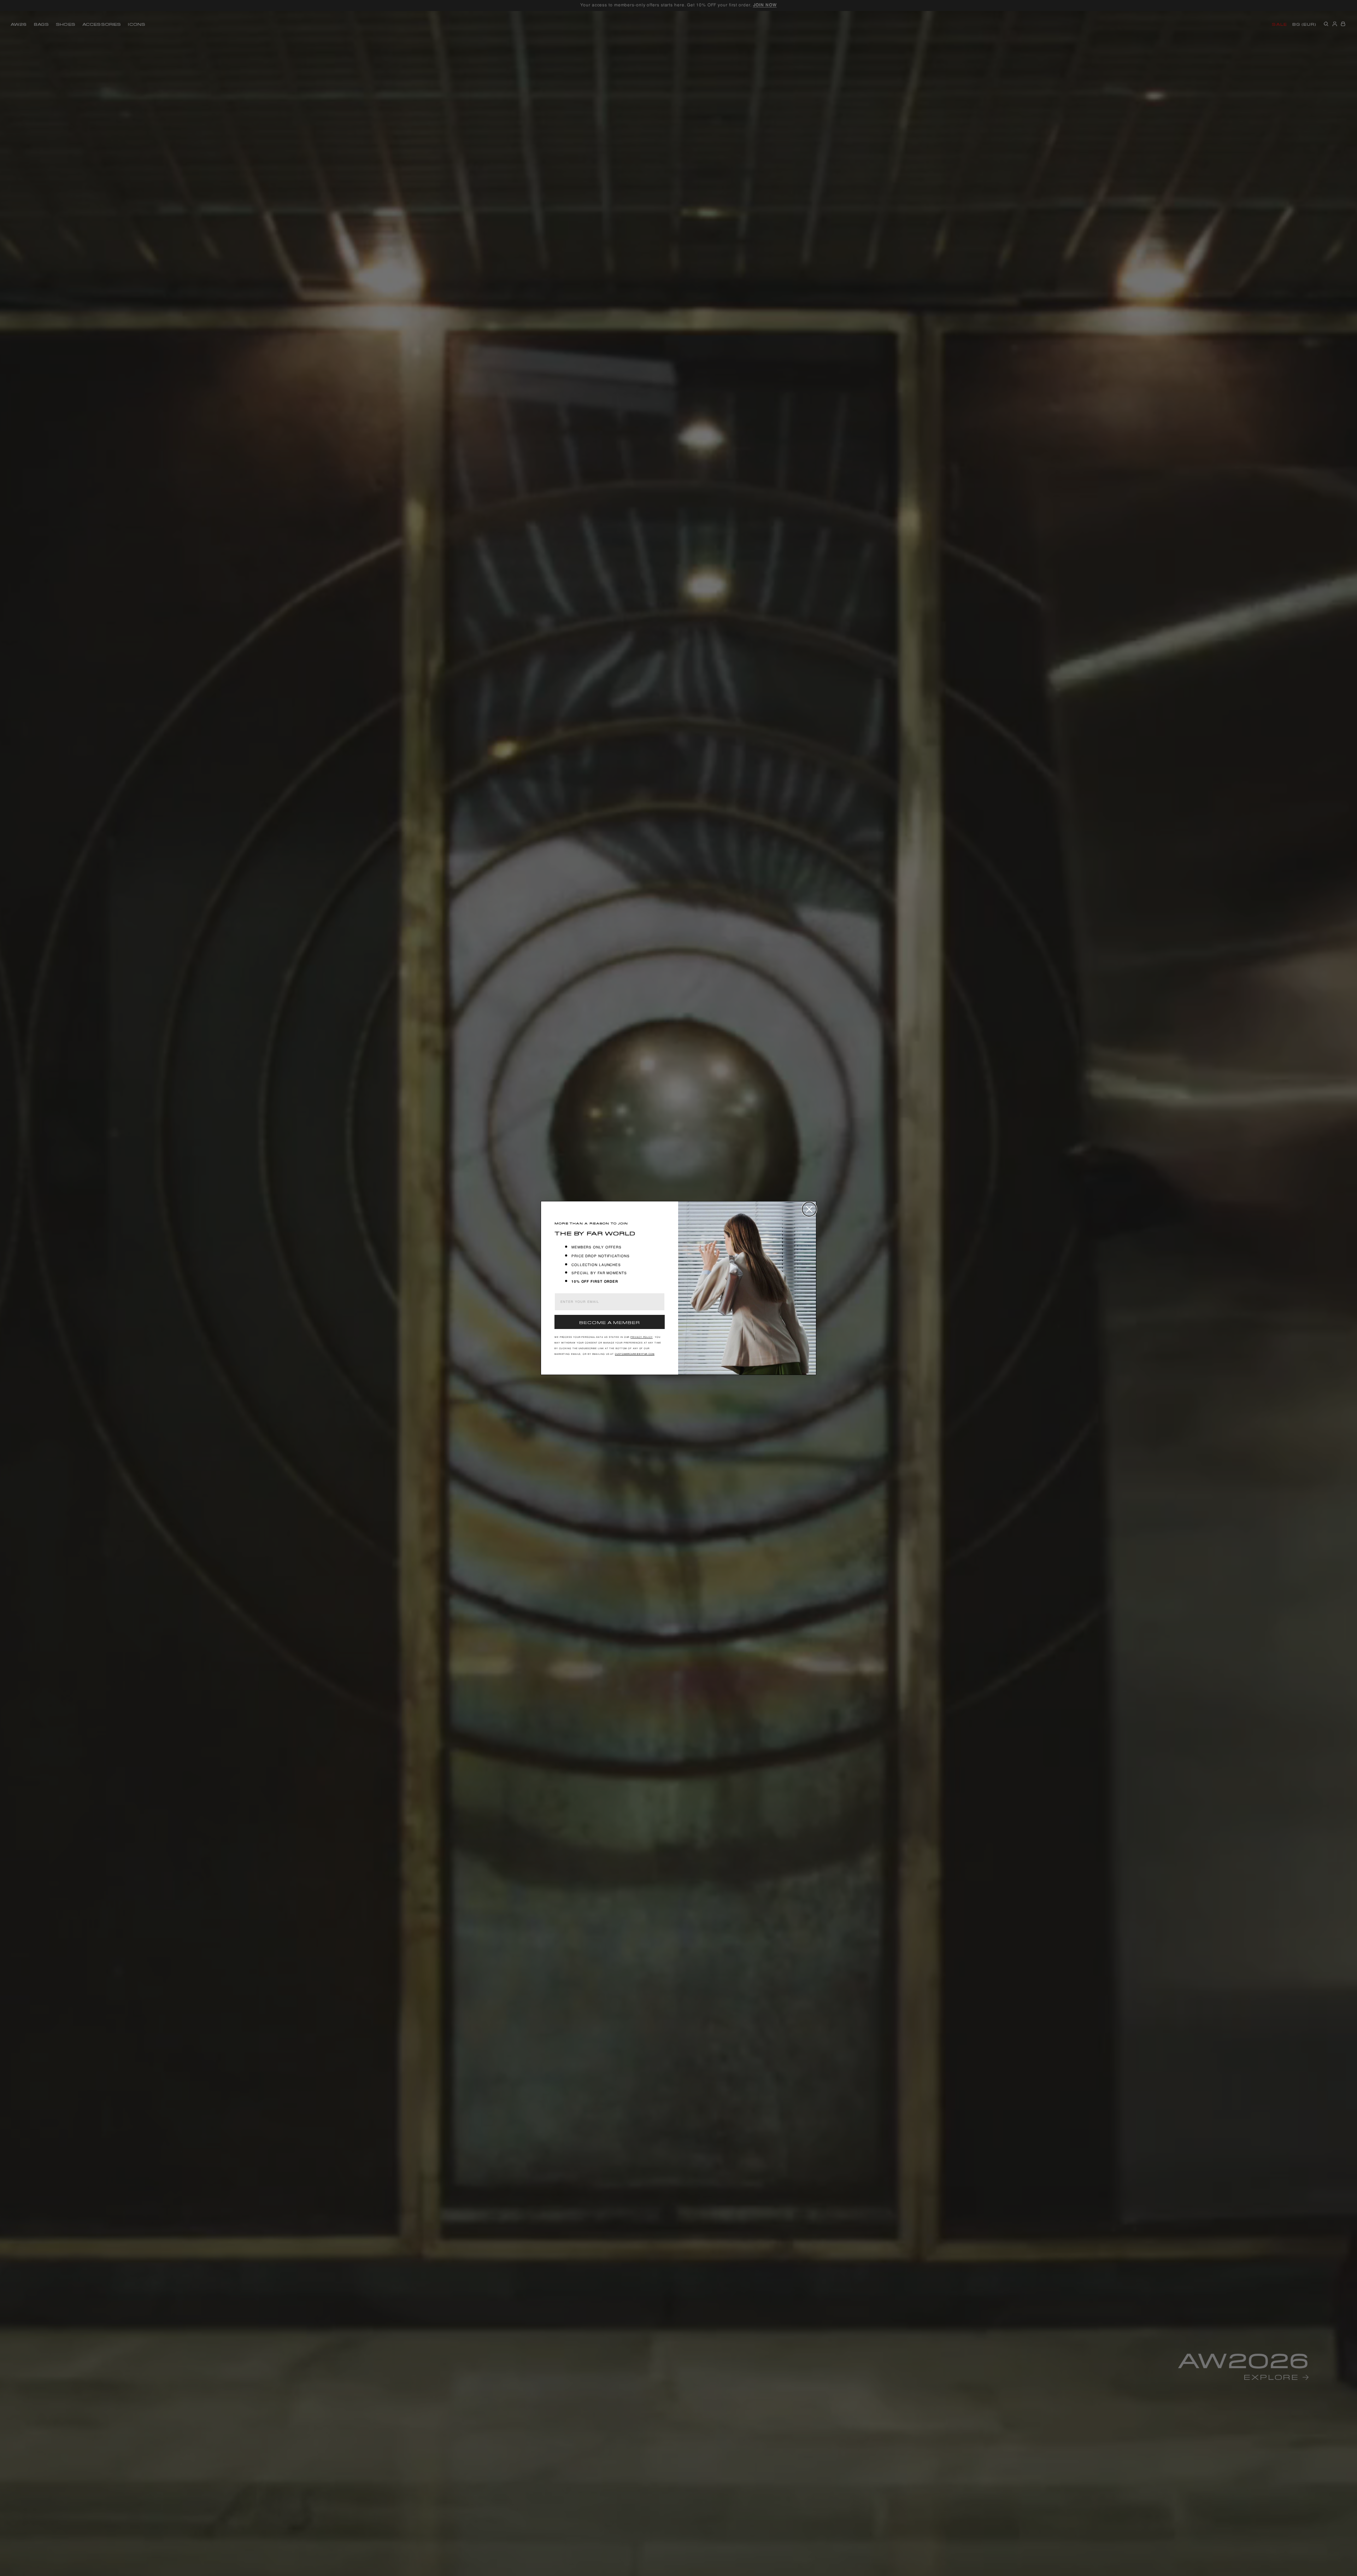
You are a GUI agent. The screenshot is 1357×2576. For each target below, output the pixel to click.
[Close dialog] (809, 1209)
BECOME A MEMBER (610, 1322)
